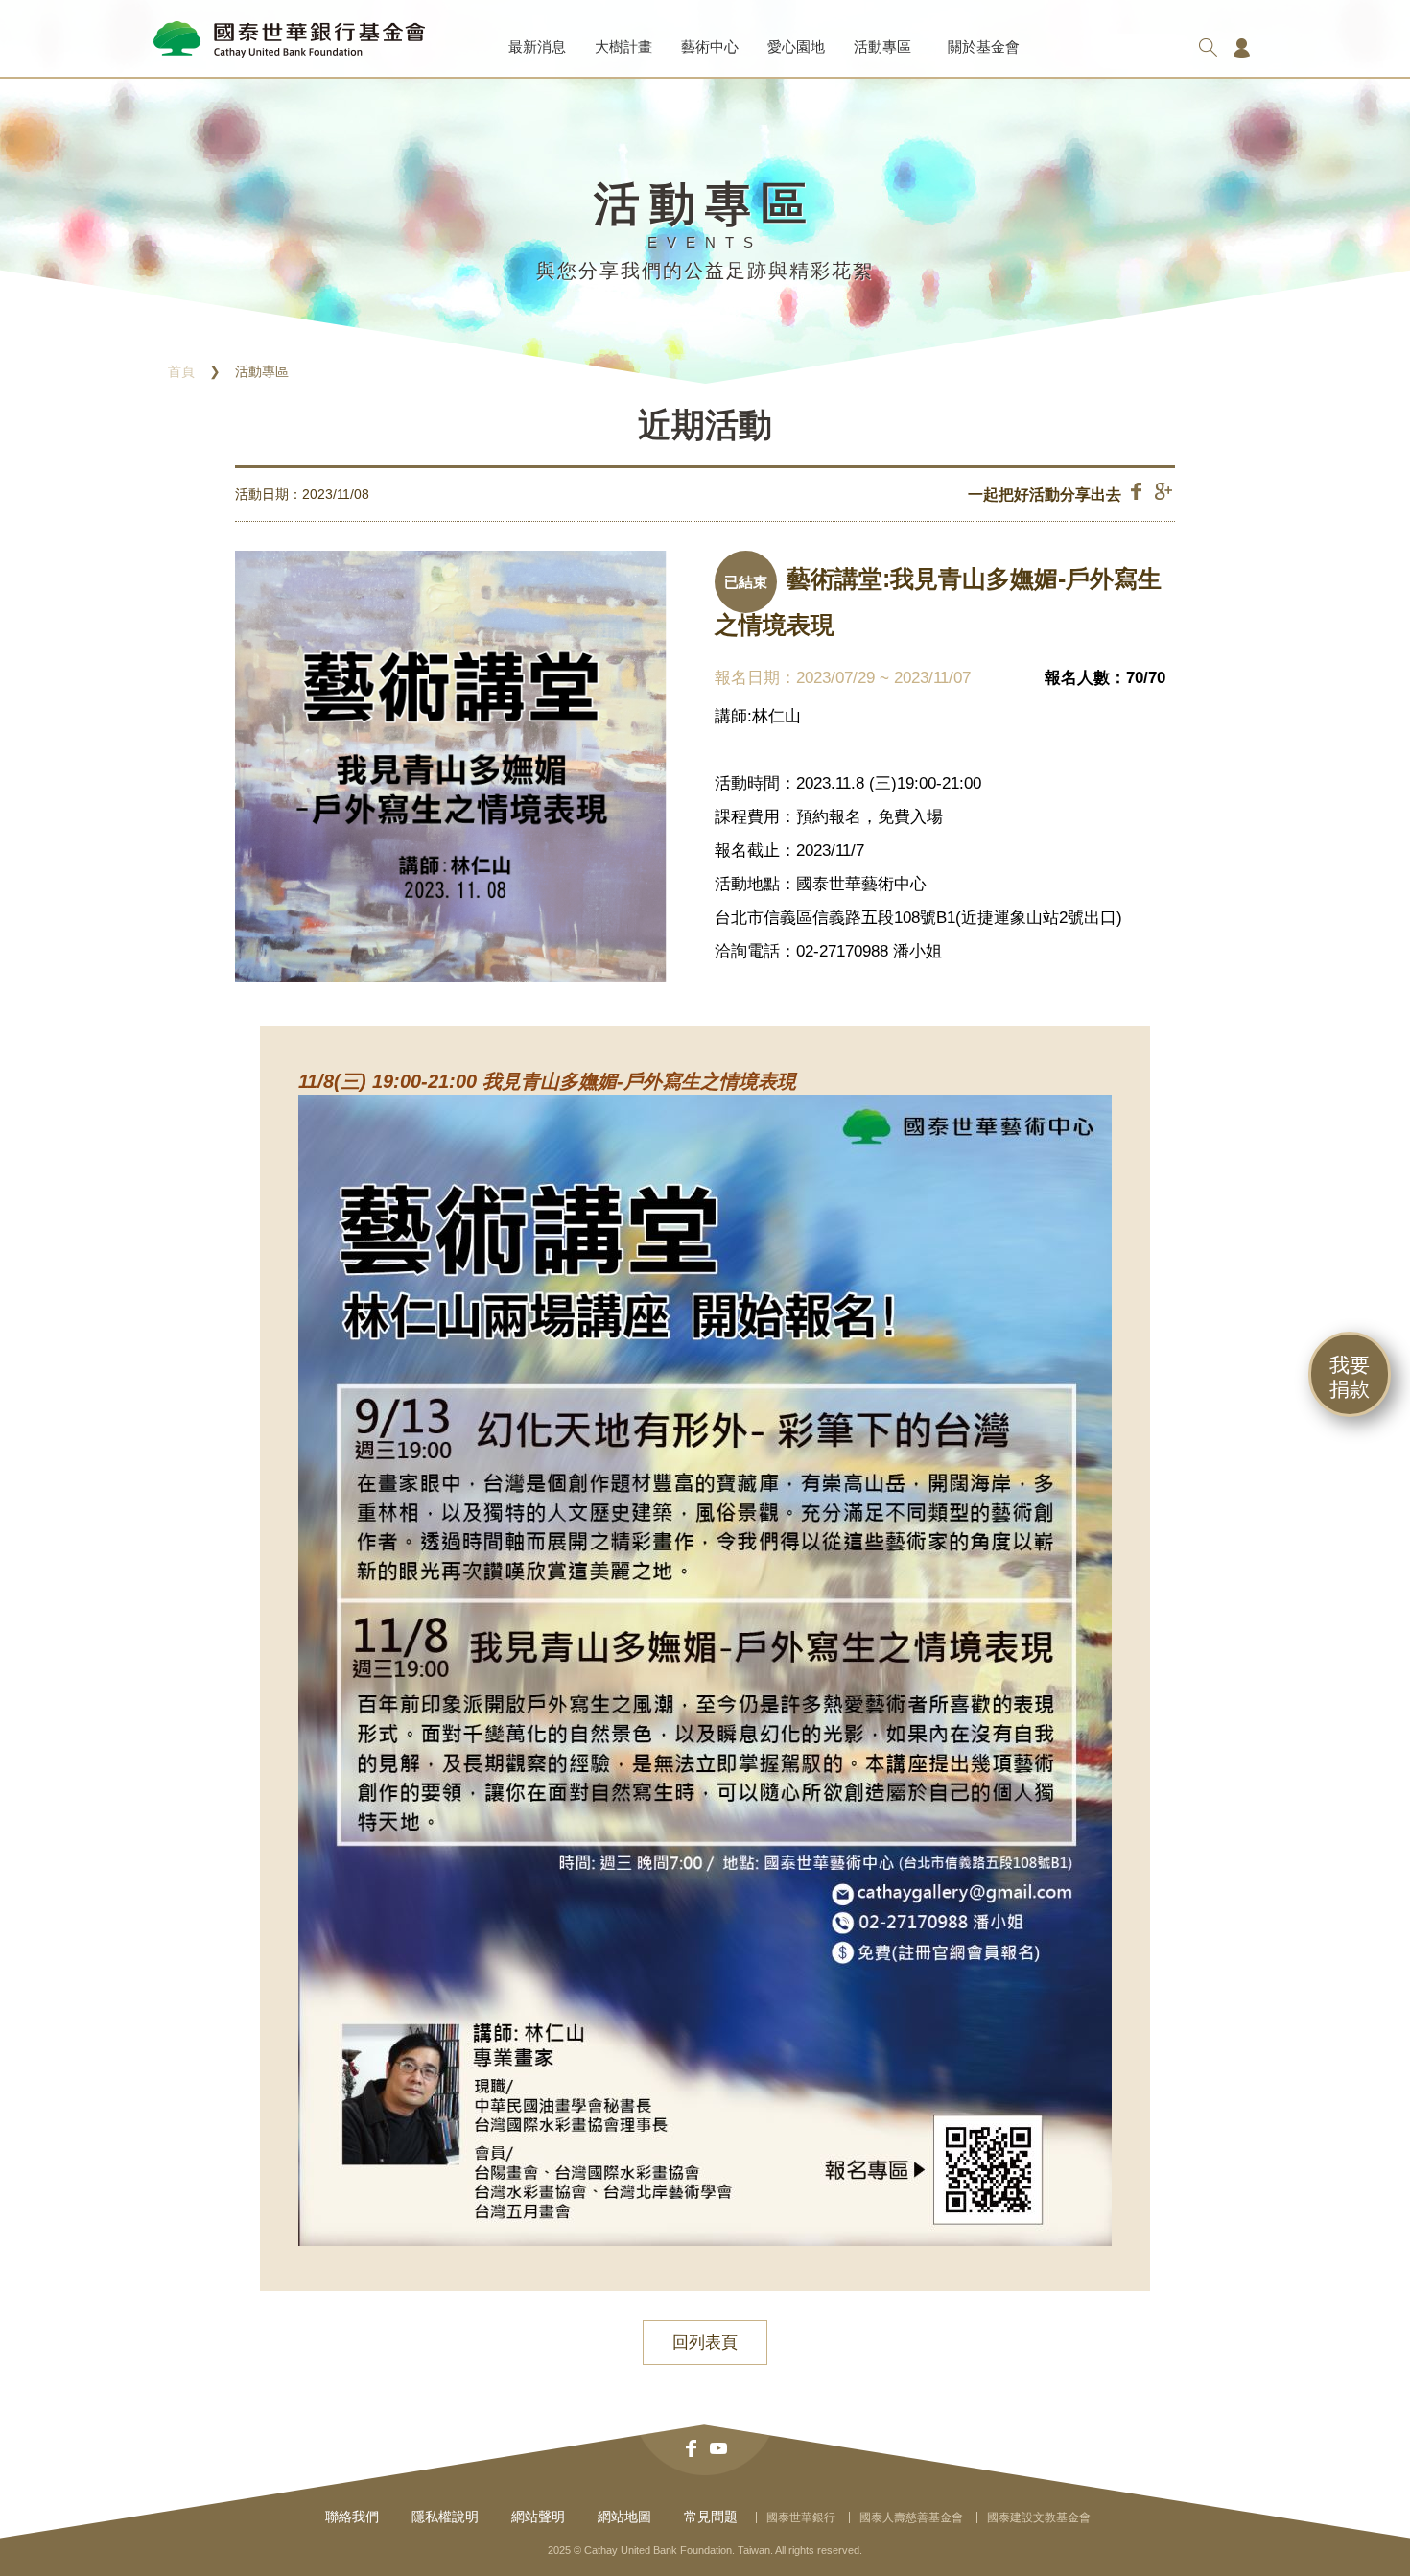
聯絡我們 (352, 2517)
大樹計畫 (623, 47)
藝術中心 (710, 47)
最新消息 (537, 47)
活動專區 (882, 47)
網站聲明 (538, 2517)
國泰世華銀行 (801, 2517)
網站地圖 (624, 2517)
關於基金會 (984, 47)
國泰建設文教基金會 (1039, 2517)
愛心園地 (796, 47)
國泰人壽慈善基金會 (911, 2517)
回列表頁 (705, 2342)
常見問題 (711, 2517)
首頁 (181, 371)
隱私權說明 (445, 2517)
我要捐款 (1350, 1377)
